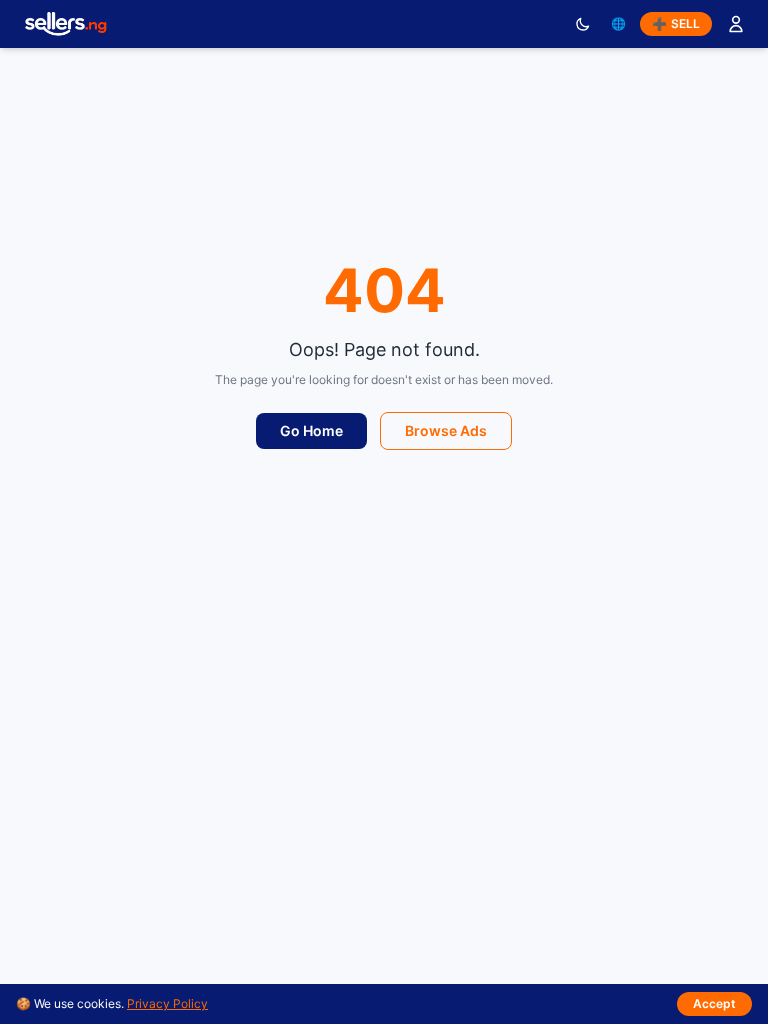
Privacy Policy (167, 1003)
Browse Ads (446, 430)
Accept (714, 1003)
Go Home (311, 430)
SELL (676, 23)
